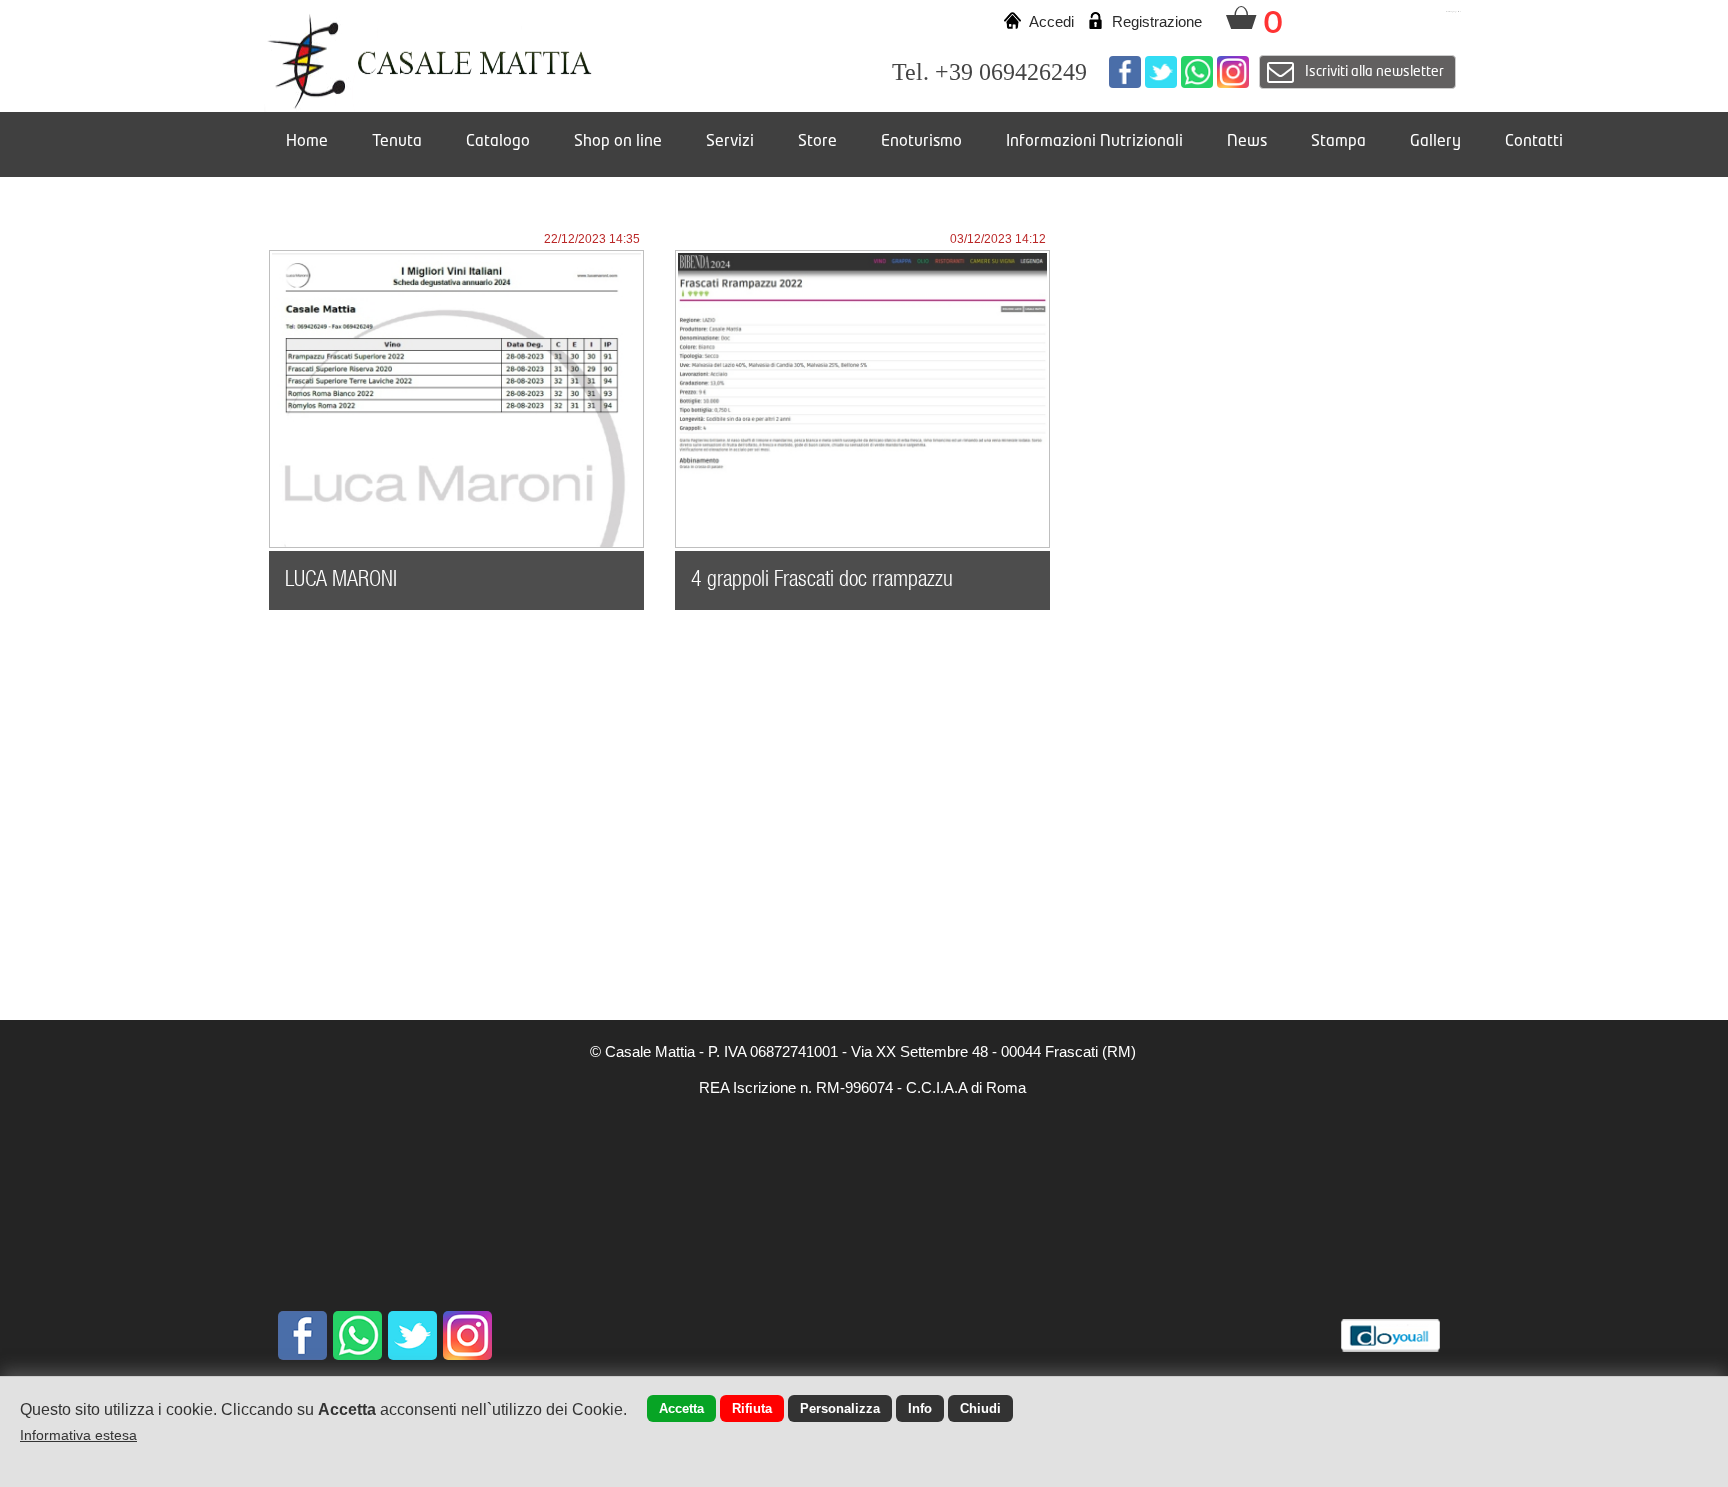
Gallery (1435, 142)
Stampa (1338, 142)
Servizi (730, 142)
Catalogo (498, 142)
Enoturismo (921, 142)
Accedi (1051, 21)
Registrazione (1157, 21)
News (1247, 142)
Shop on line (618, 142)
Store (817, 142)
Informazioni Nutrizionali (1094, 142)
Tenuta (397, 142)
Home (307, 142)
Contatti (1534, 142)
